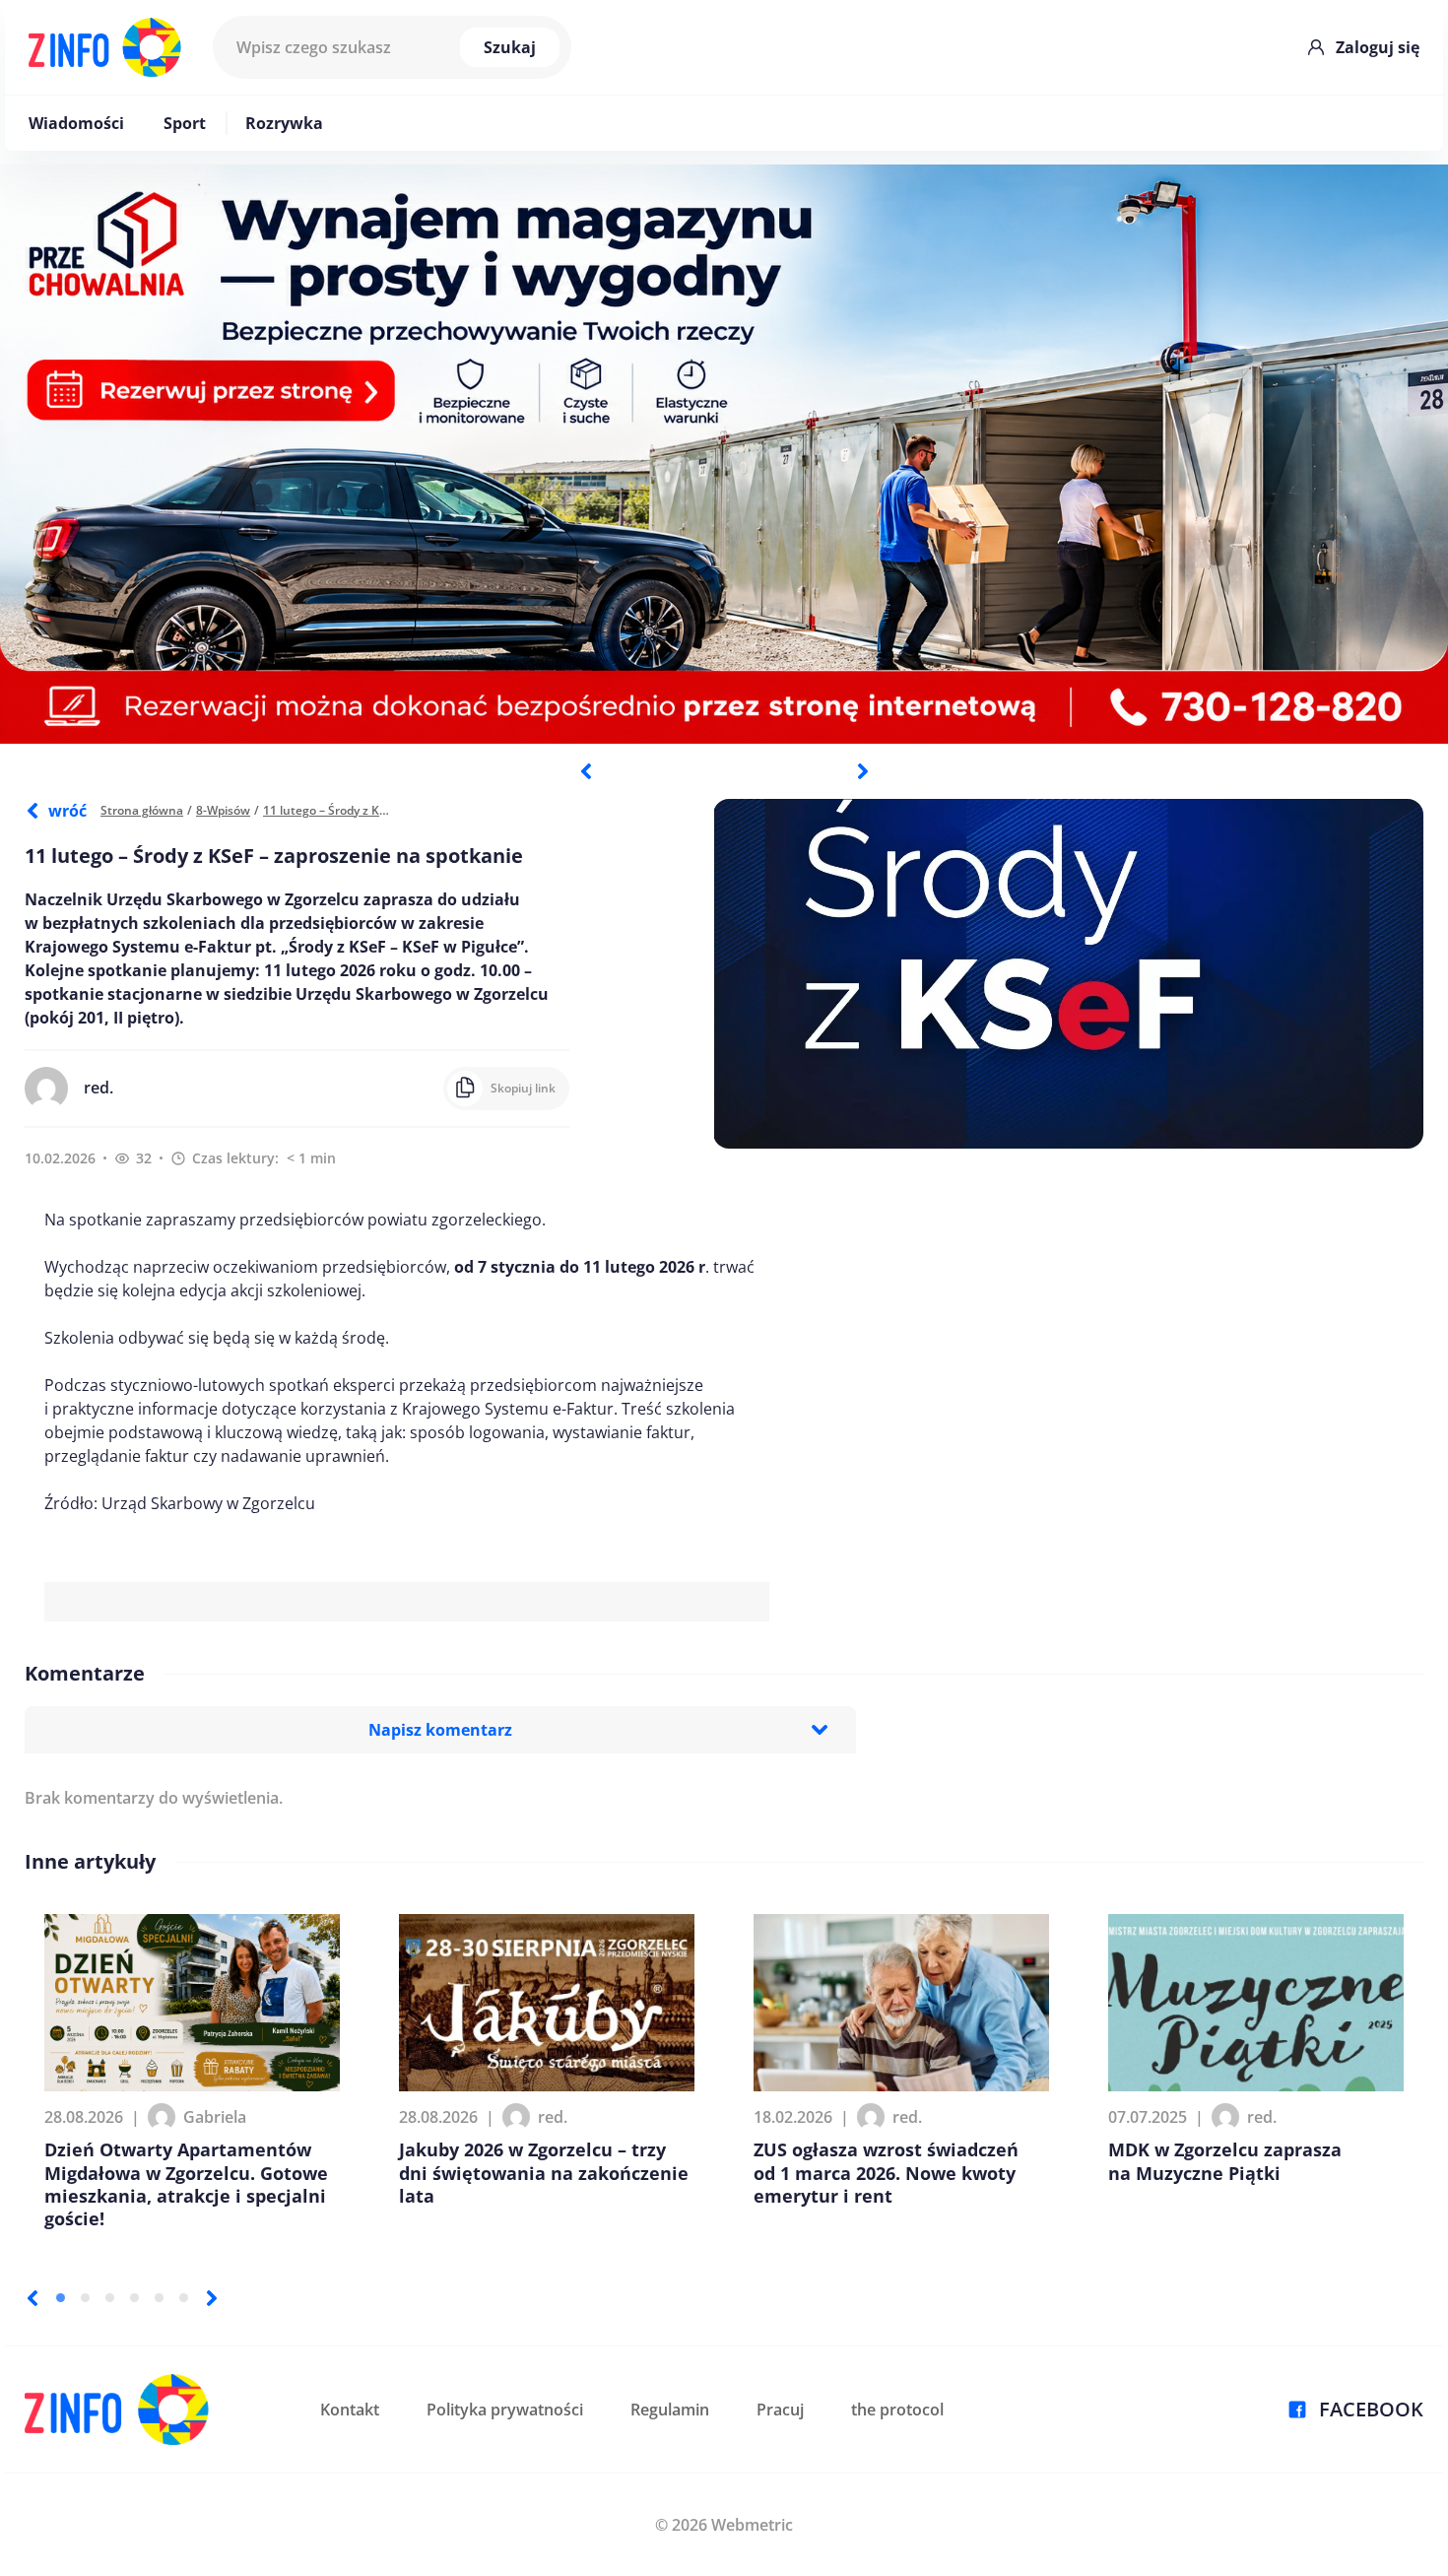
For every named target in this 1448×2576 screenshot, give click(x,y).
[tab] (61, 2298)
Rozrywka (284, 123)
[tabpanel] (724, 454)
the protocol (897, 2410)
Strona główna (142, 810)
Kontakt (350, 2410)
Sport (185, 123)
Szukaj (510, 47)
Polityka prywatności (505, 2410)
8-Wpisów (223, 810)
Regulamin (670, 2410)
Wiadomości (76, 123)
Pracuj (780, 2410)
